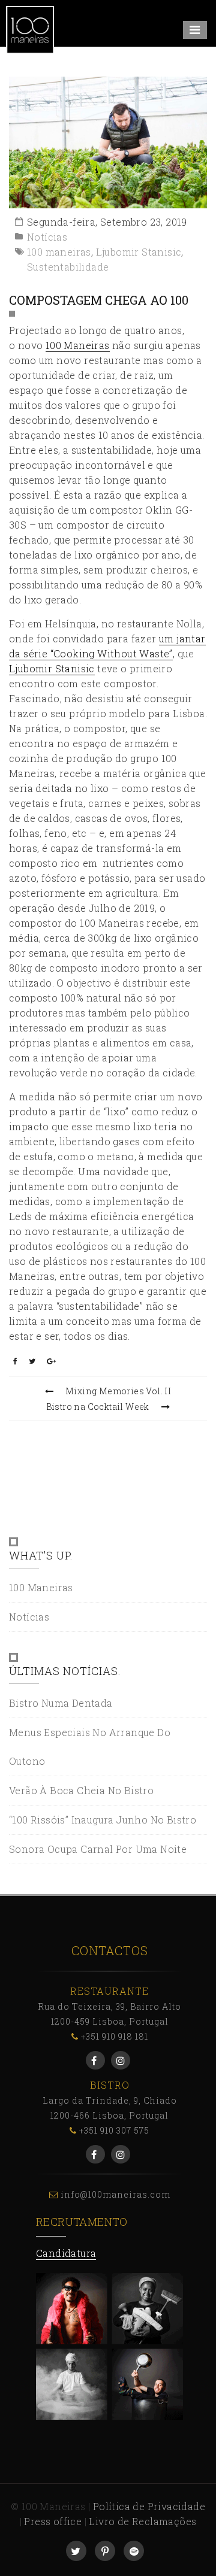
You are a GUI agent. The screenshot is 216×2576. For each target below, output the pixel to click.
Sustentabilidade (68, 267)
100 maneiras (59, 252)
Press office (53, 2521)
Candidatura (66, 2253)
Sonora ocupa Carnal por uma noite (98, 1849)
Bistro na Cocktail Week (98, 1407)
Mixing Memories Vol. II (118, 1391)
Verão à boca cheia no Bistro (81, 1790)
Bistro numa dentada (61, 1703)
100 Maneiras (78, 345)
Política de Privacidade (149, 2506)
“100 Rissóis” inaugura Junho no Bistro (103, 1820)
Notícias (47, 237)
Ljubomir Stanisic (139, 252)
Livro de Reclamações (142, 2521)
